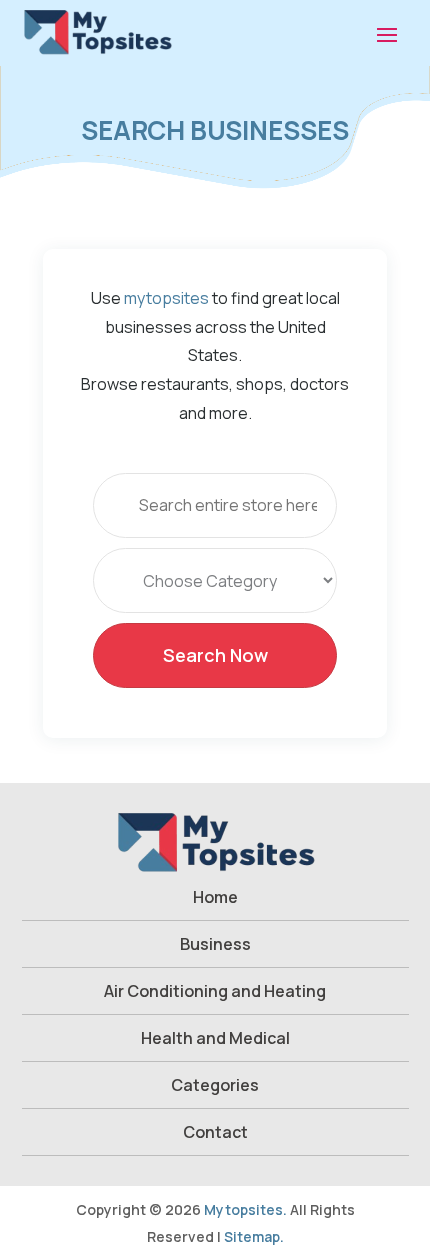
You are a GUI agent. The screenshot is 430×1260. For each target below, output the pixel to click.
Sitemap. (254, 1236)
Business (215, 944)
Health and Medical (215, 1038)
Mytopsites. (245, 1209)
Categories (215, 1085)
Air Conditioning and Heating (215, 991)
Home (215, 897)
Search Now (215, 655)
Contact (215, 1132)
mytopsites (166, 298)
